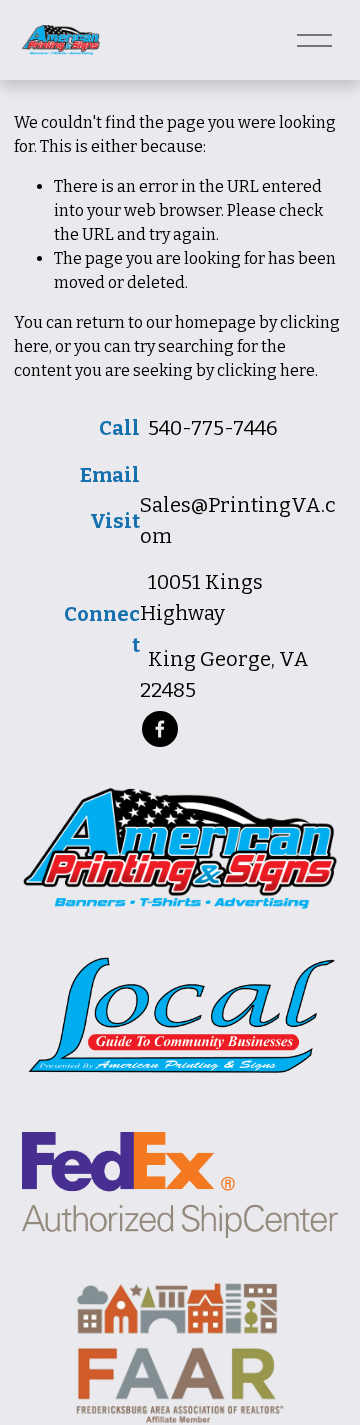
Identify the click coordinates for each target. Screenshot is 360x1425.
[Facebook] (160, 729)
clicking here (266, 370)
